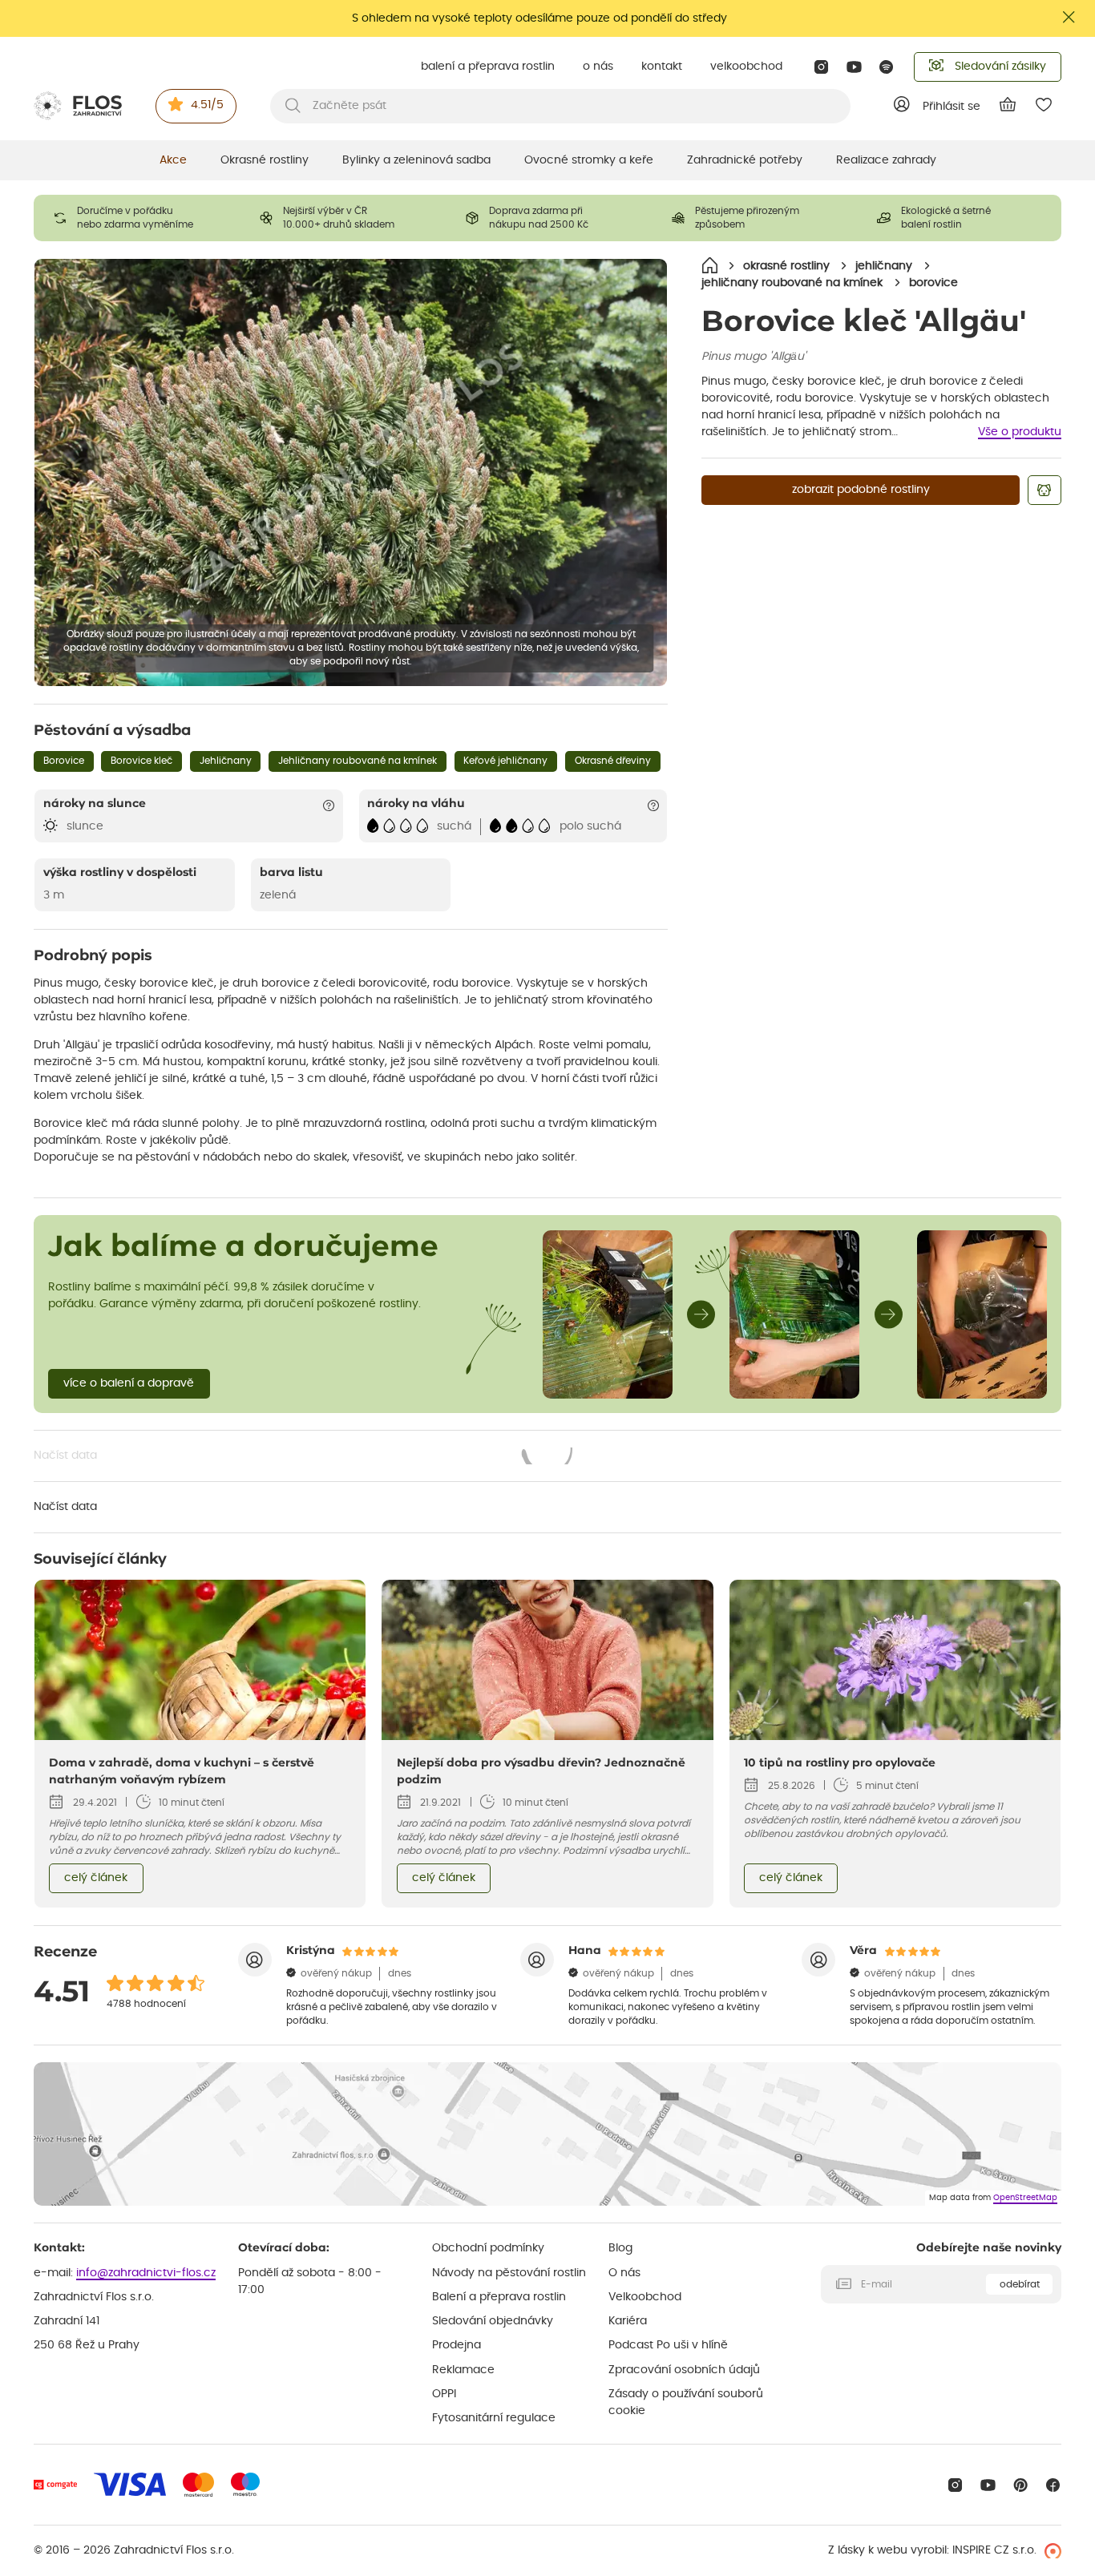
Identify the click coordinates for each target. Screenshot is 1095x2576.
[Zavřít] (1069, 17)
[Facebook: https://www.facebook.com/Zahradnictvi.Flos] (1053, 2485)
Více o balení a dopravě (129, 1383)
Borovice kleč (141, 761)
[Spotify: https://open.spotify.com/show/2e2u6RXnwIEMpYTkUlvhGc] (887, 67)
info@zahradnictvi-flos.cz (146, 2273)
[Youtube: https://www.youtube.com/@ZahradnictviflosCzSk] (854, 67)
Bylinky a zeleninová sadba (416, 160)
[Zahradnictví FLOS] (78, 106)
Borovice (64, 761)
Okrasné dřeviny (613, 761)
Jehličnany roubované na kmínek (358, 761)
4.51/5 (207, 105)
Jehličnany (226, 761)
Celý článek (96, 1878)
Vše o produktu (1020, 432)
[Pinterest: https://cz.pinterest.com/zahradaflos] (1021, 2485)
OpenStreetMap (1025, 2198)
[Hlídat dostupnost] (1044, 490)
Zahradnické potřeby (745, 160)
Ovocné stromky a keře (589, 160)
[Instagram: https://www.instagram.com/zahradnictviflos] (821, 67)
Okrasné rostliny (265, 160)
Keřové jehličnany (505, 761)
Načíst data (304, 1457)
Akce (173, 160)
